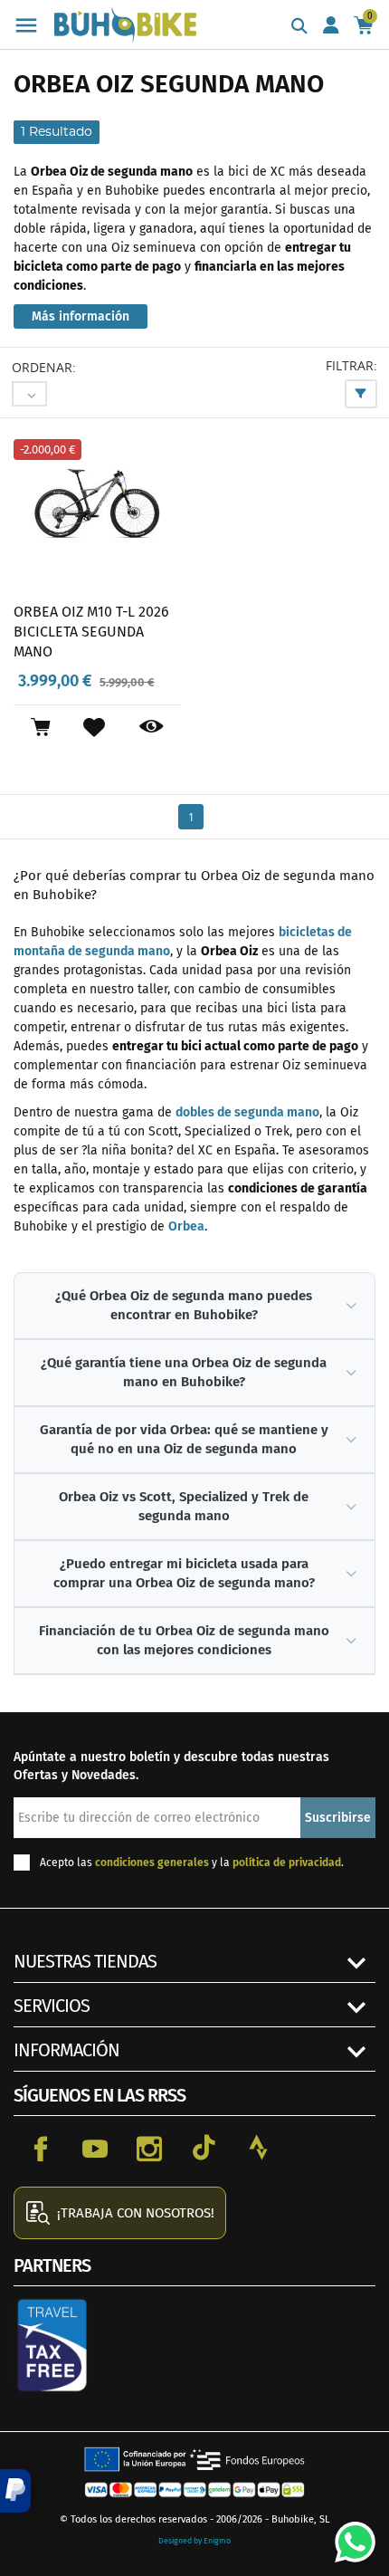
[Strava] (258, 2148)
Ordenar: (44, 367)
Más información (81, 316)
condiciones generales (152, 1863)
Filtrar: (351, 365)
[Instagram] (149, 2148)
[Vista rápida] (152, 727)
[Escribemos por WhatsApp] (348, 2535)
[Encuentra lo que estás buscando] (299, 27)
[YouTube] (95, 2148)
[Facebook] (41, 2148)
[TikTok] (204, 2148)
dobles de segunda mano (247, 1112)
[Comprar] (40, 727)
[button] (15, 2491)
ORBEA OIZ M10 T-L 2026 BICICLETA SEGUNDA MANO (91, 631)
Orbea (186, 1226)
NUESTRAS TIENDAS (85, 1961)
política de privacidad (287, 1863)
